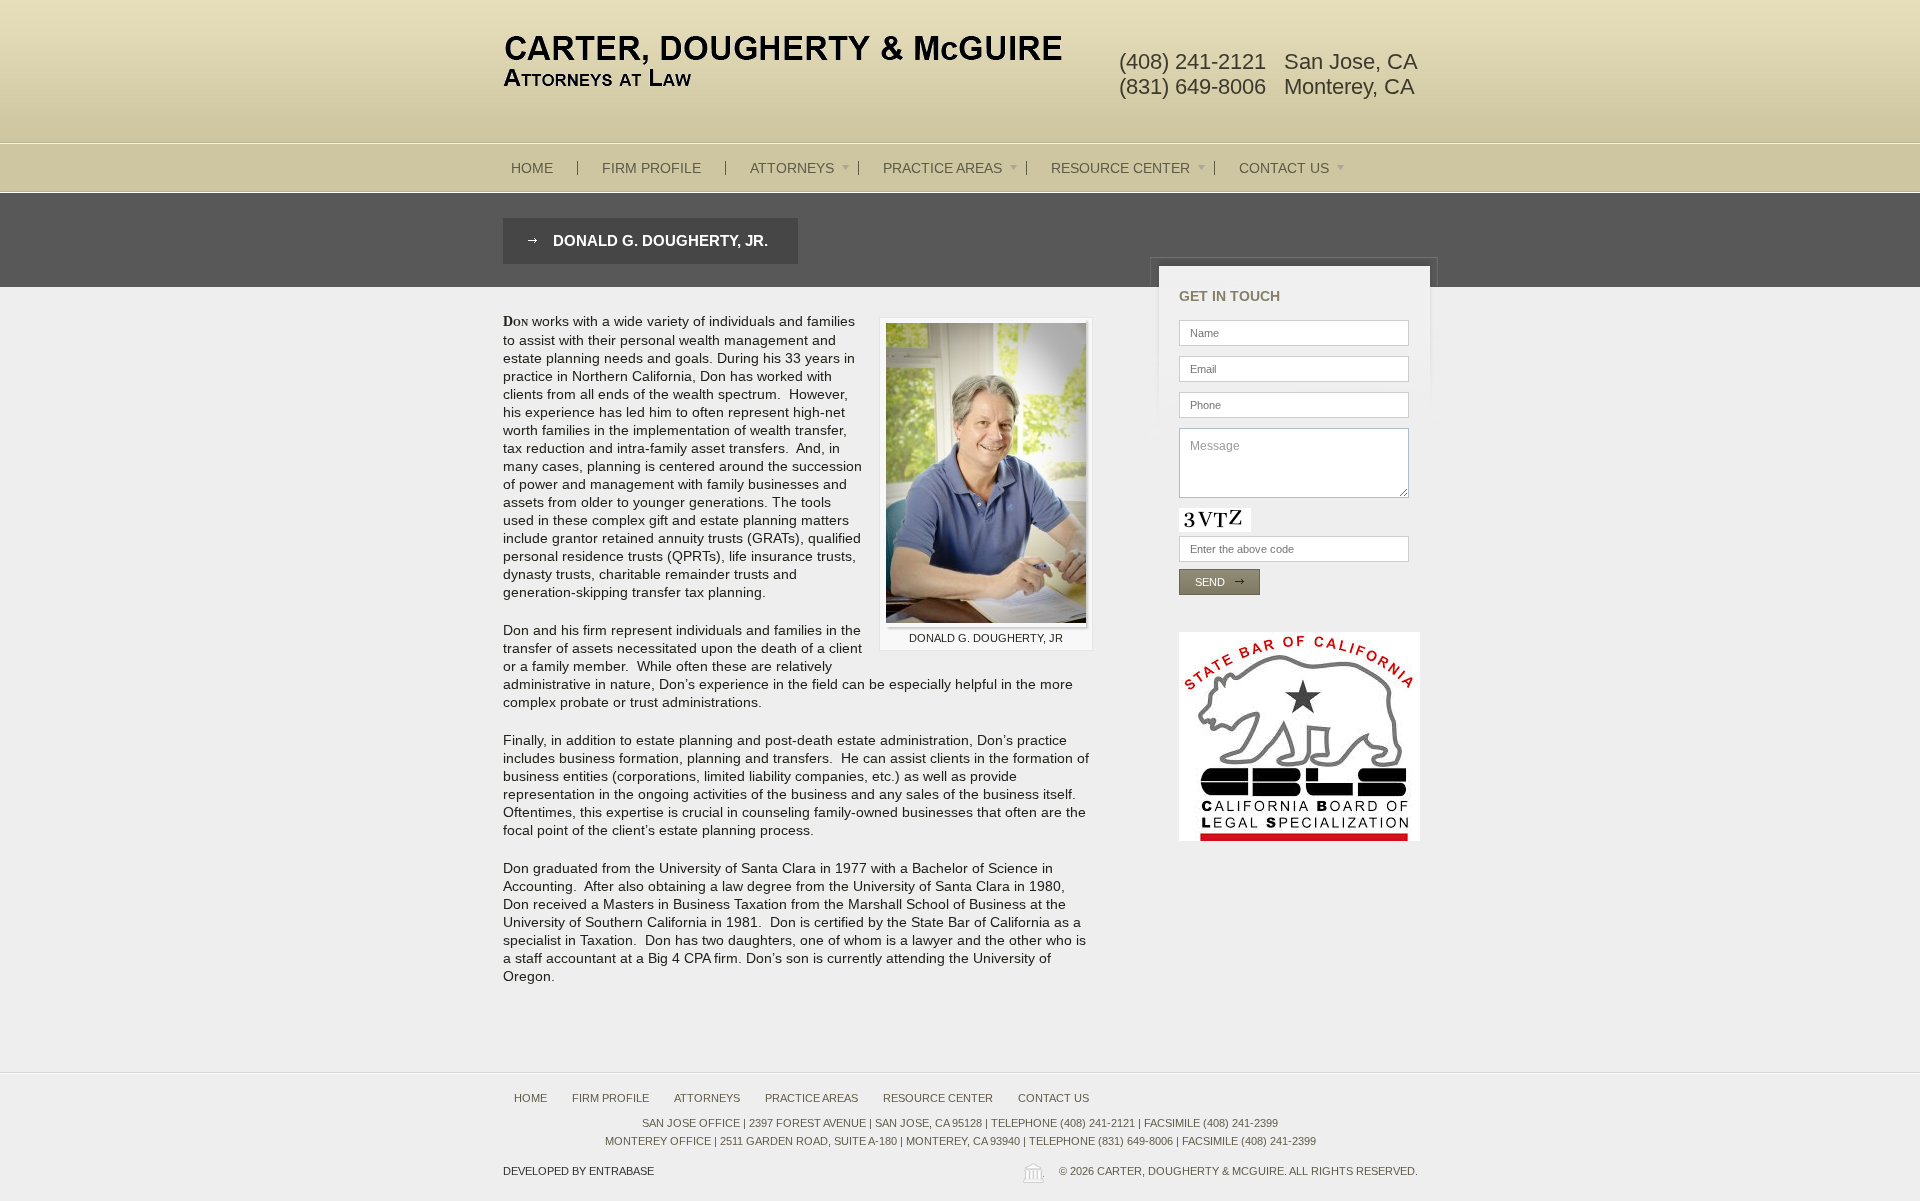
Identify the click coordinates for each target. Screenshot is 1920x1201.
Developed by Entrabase (578, 1171)
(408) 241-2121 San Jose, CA (1268, 61)
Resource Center (1120, 168)
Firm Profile (651, 168)
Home (532, 168)
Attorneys (792, 168)
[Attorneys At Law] (800, 65)
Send (1210, 582)
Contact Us (1284, 168)
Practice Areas (942, 168)
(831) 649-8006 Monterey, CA (1267, 86)
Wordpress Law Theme (1033, 1172)
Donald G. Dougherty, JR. (660, 240)
